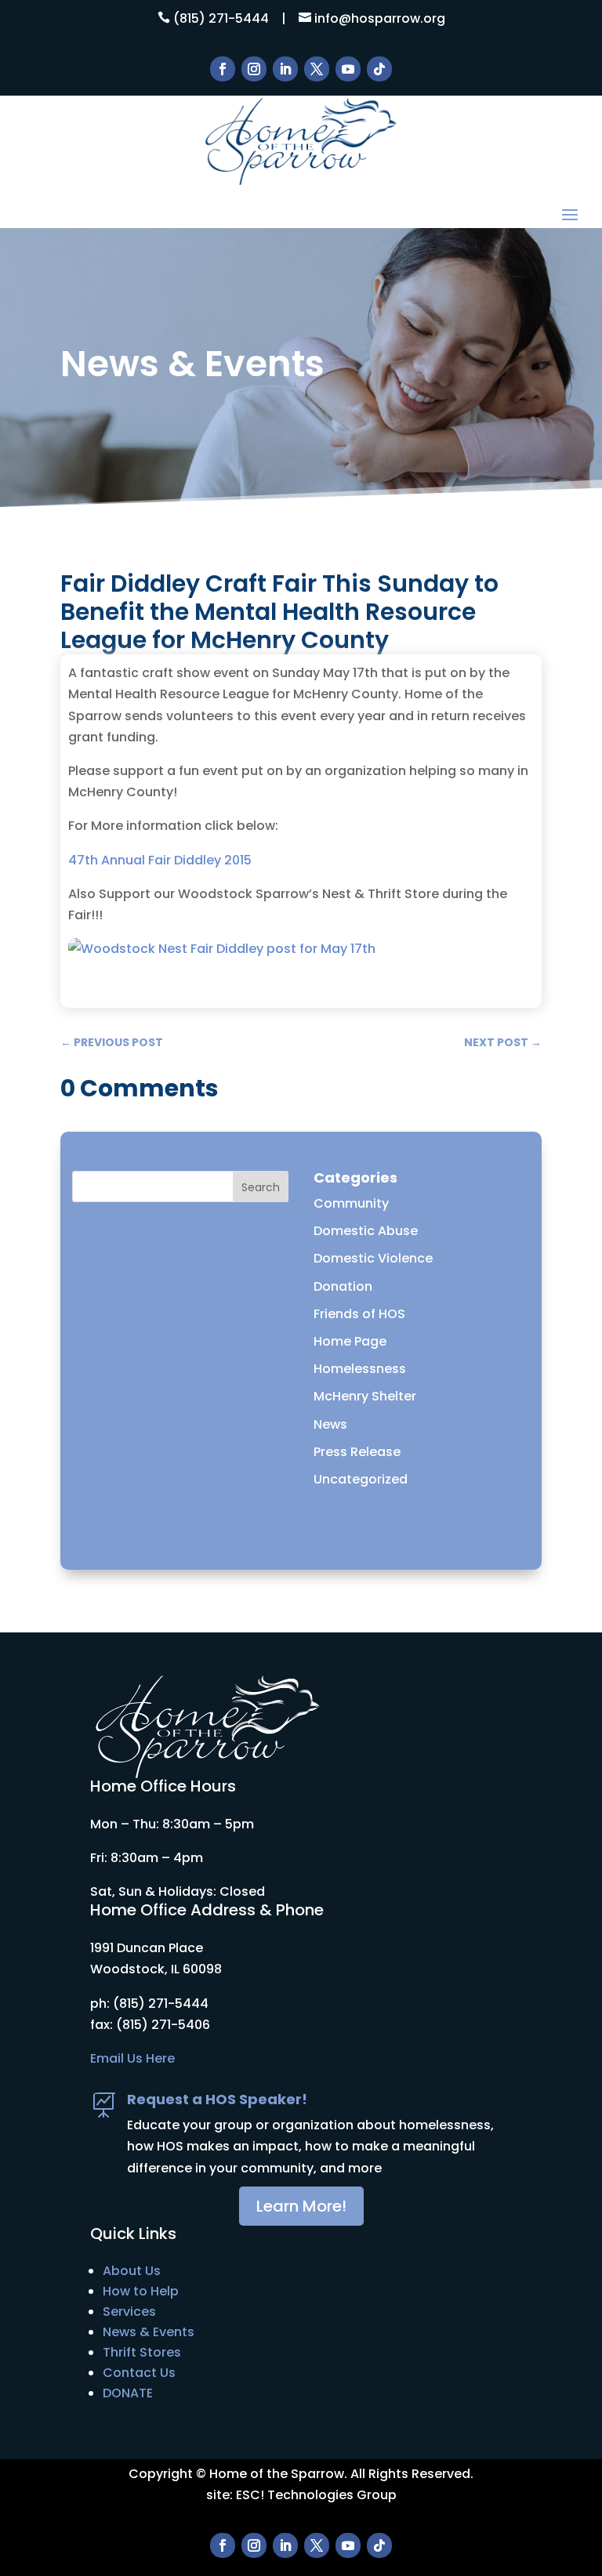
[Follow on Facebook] (223, 69)
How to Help (141, 2291)
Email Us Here (132, 2058)
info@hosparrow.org (380, 18)
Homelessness (360, 1369)
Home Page (350, 1341)
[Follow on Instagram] (254, 69)
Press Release (357, 1452)
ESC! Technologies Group (316, 2495)
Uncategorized (361, 1479)
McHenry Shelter (365, 1396)
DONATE (128, 2393)
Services (129, 2312)
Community (351, 1203)
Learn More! (301, 2206)
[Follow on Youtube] (348, 69)
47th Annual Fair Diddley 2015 (160, 860)
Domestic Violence (373, 1258)
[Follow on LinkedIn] (285, 69)
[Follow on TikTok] (379, 69)
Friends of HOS (359, 1314)
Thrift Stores (142, 2352)
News (330, 1424)
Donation (343, 1286)
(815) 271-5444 (221, 18)
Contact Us (139, 2373)
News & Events (149, 2332)
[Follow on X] (317, 69)
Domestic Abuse (366, 1231)
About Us (132, 2271)
